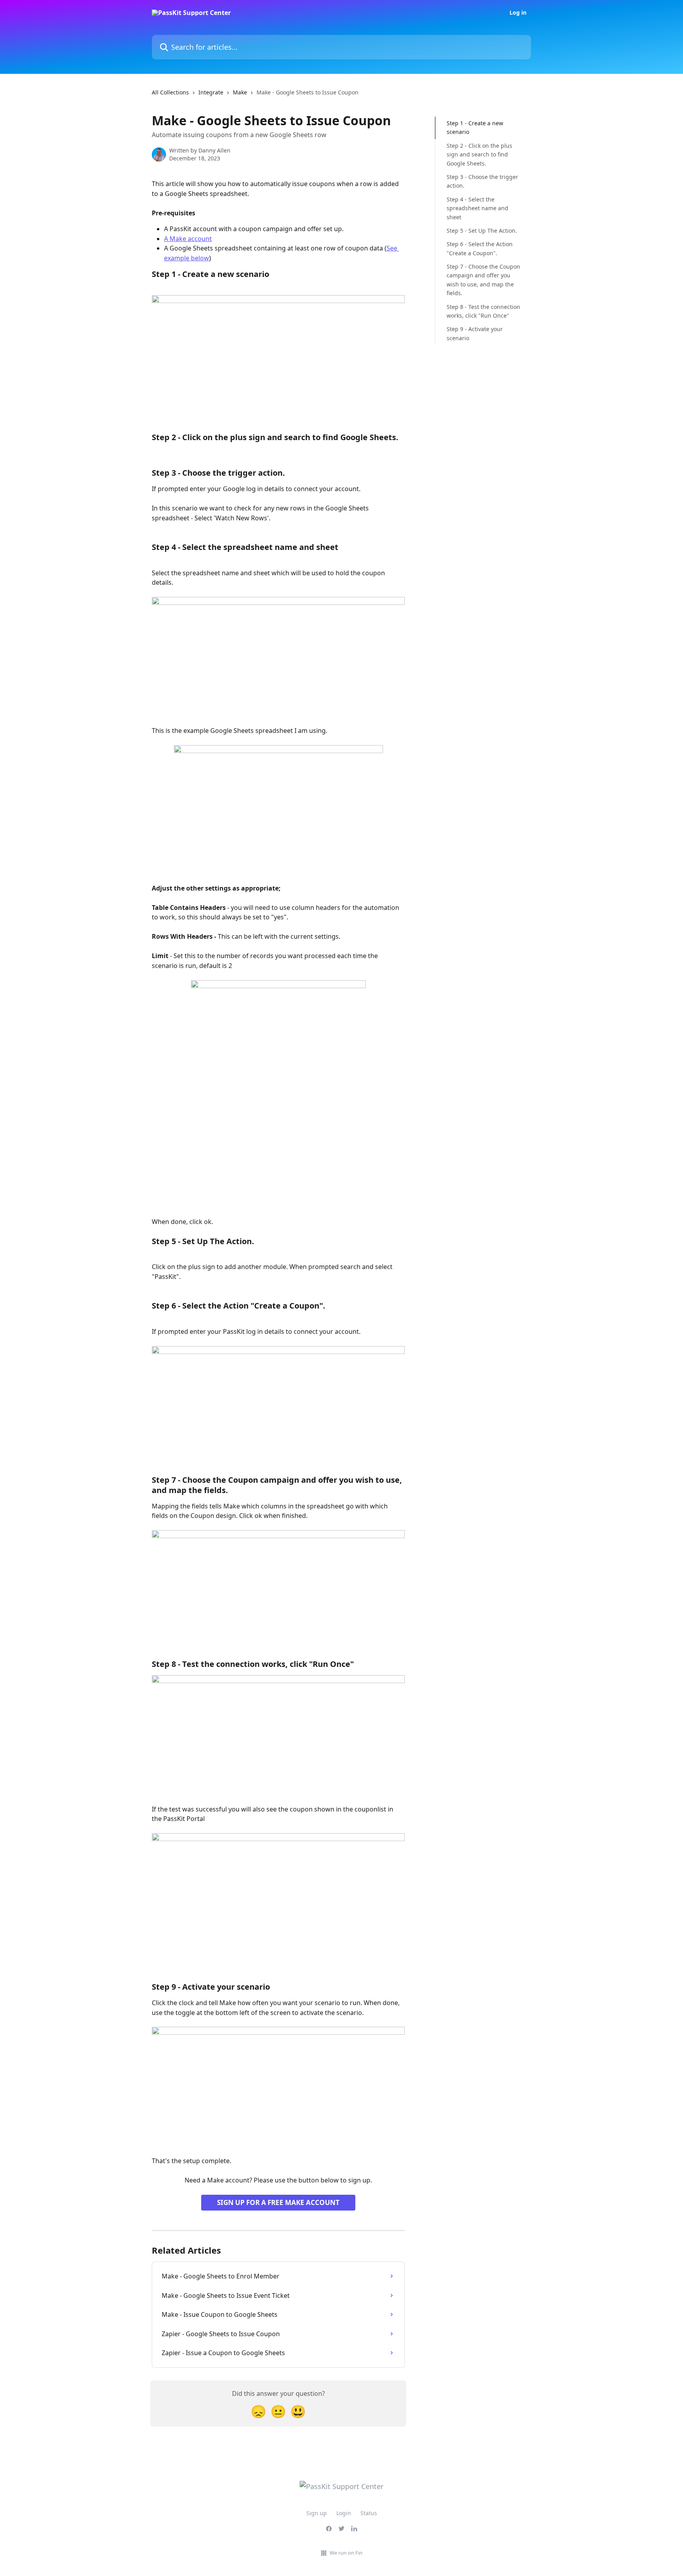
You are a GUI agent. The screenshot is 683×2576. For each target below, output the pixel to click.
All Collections (170, 92)
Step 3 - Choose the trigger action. (482, 181)
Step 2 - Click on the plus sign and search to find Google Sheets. (479, 154)
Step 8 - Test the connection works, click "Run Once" (483, 311)
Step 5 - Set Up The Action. (482, 231)
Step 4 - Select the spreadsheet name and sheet (477, 208)
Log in (518, 13)
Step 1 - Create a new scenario (475, 127)
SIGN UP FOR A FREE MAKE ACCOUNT (278, 2202)
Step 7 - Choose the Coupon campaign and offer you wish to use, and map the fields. (483, 280)
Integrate (211, 92)
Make (240, 92)
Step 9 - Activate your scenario (475, 333)
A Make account (188, 239)
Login (344, 2513)
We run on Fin (346, 2553)
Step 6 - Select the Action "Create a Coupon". (480, 248)
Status (369, 2513)
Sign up (317, 2513)
